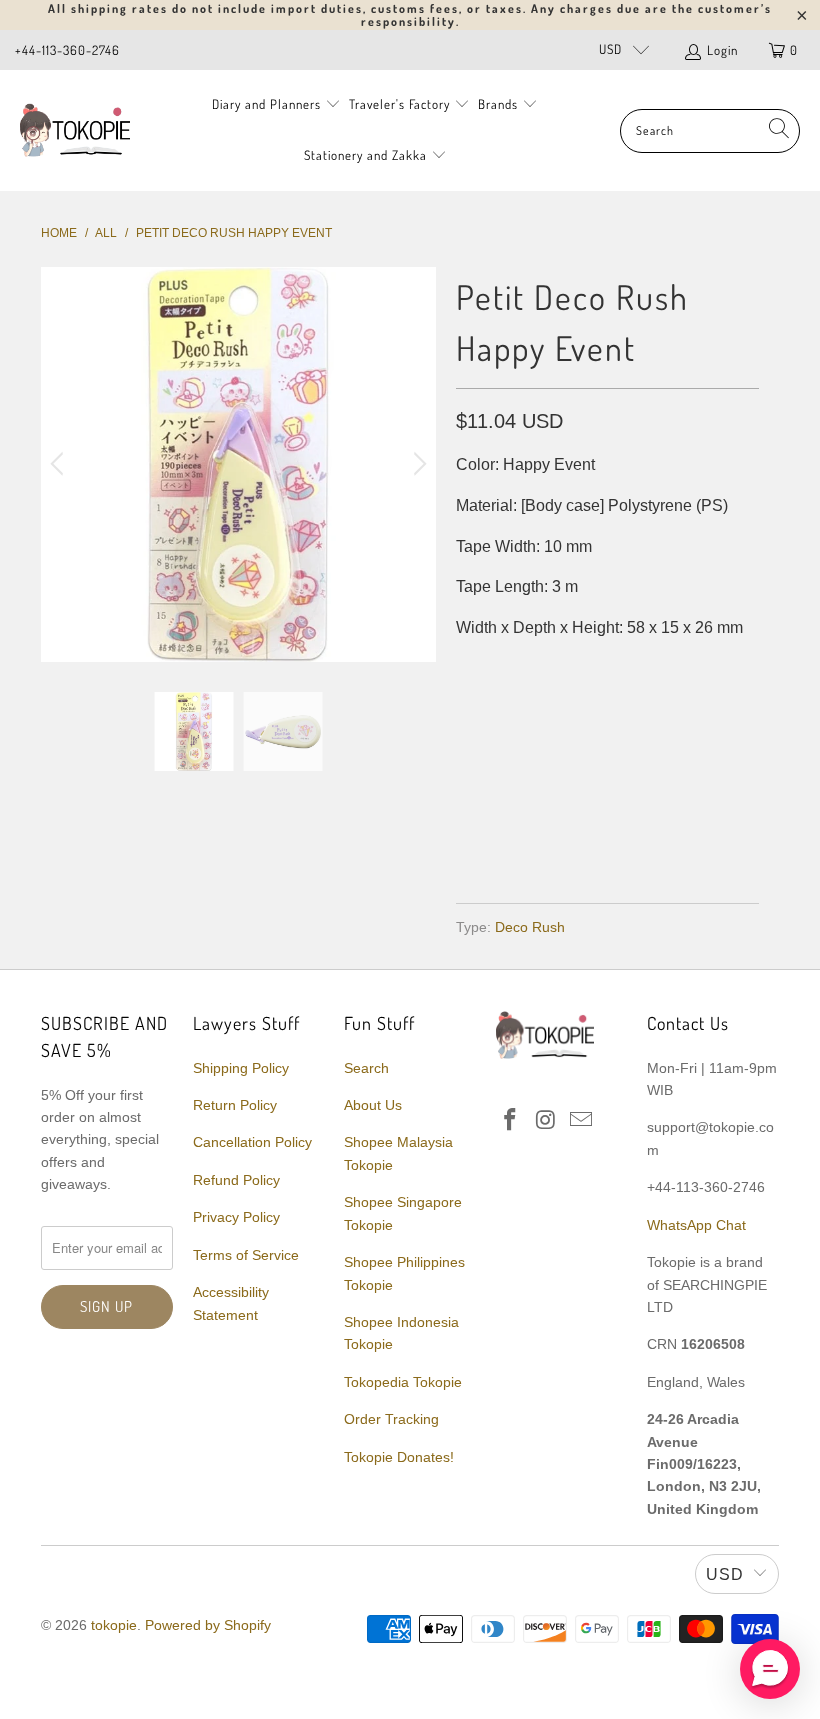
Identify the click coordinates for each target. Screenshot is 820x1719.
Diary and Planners (266, 104)
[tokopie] (75, 130)
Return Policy (235, 1105)
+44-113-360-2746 (67, 50)
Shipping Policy (241, 1068)
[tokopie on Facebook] (511, 1121)
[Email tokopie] (582, 1121)
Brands (498, 104)
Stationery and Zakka (365, 155)
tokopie (114, 1625)
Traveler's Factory (401, 104)
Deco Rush (530, 927)
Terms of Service (246, 1255)
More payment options (680, 826)
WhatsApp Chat (696, 1225)
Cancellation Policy (252, 1142)
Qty (469, 667)
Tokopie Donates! (399, 1457)
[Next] (417, 464)
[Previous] (60, 464)
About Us (373, 1105)
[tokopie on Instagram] (546, 1121)
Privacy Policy (236, 1217)
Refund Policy (236, 1180)
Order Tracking (391, 1419)
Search (366, 1068)
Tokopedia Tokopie (403, 1382)
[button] (770, 1669)
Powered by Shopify (208, 1625)
